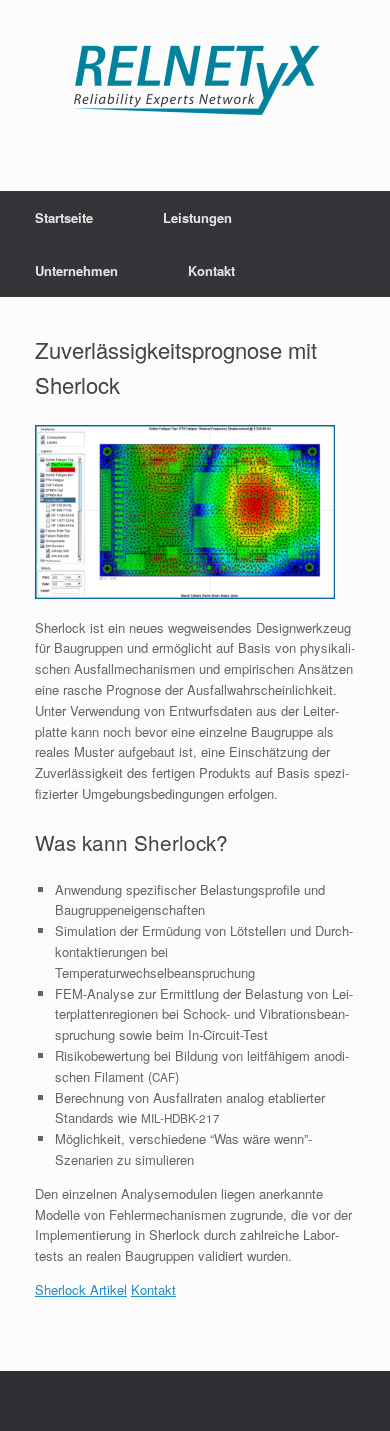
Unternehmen (76, 270)
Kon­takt (153, 1289)
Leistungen (197, 217)
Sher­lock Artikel (81, 1289)
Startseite (64, 217)
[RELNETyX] (195, 80)
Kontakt (211, 270)
